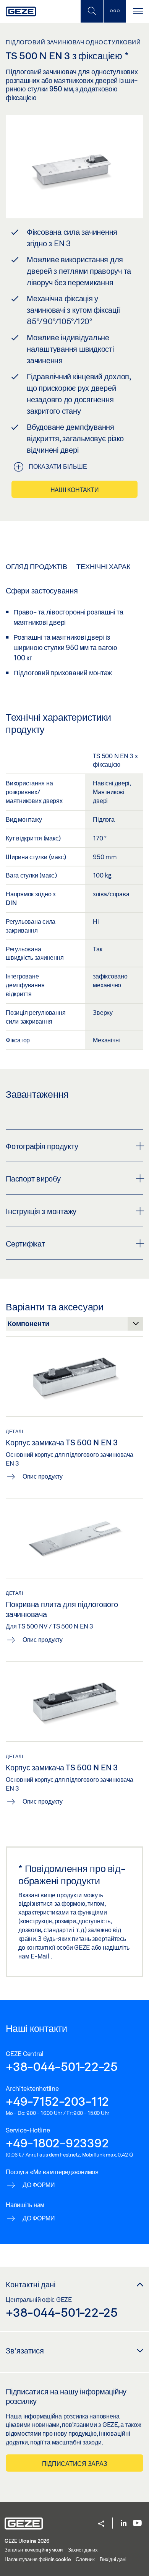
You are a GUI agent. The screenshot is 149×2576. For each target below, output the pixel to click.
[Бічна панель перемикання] (115, 11)
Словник (85, 2559)
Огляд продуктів (36, 566)
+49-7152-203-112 (57, 2101)
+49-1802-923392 (57, 2143)
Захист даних (83, 2550)
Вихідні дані (113, 2559)
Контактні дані (31, 2284)
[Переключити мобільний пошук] (92, 11)
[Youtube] (137, 2523)
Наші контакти (75, 490)
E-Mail (40, 1956)
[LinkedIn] (124, 2523)
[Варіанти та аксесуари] (74, 1326)
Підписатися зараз (75, 2463)
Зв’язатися (25, 2350)
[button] (101, 2524)
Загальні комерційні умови (34, 2550)
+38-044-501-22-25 (62, 2066)
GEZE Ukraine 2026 (27, 2541)
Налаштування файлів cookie (38, 2559)
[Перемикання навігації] (138, 11)
